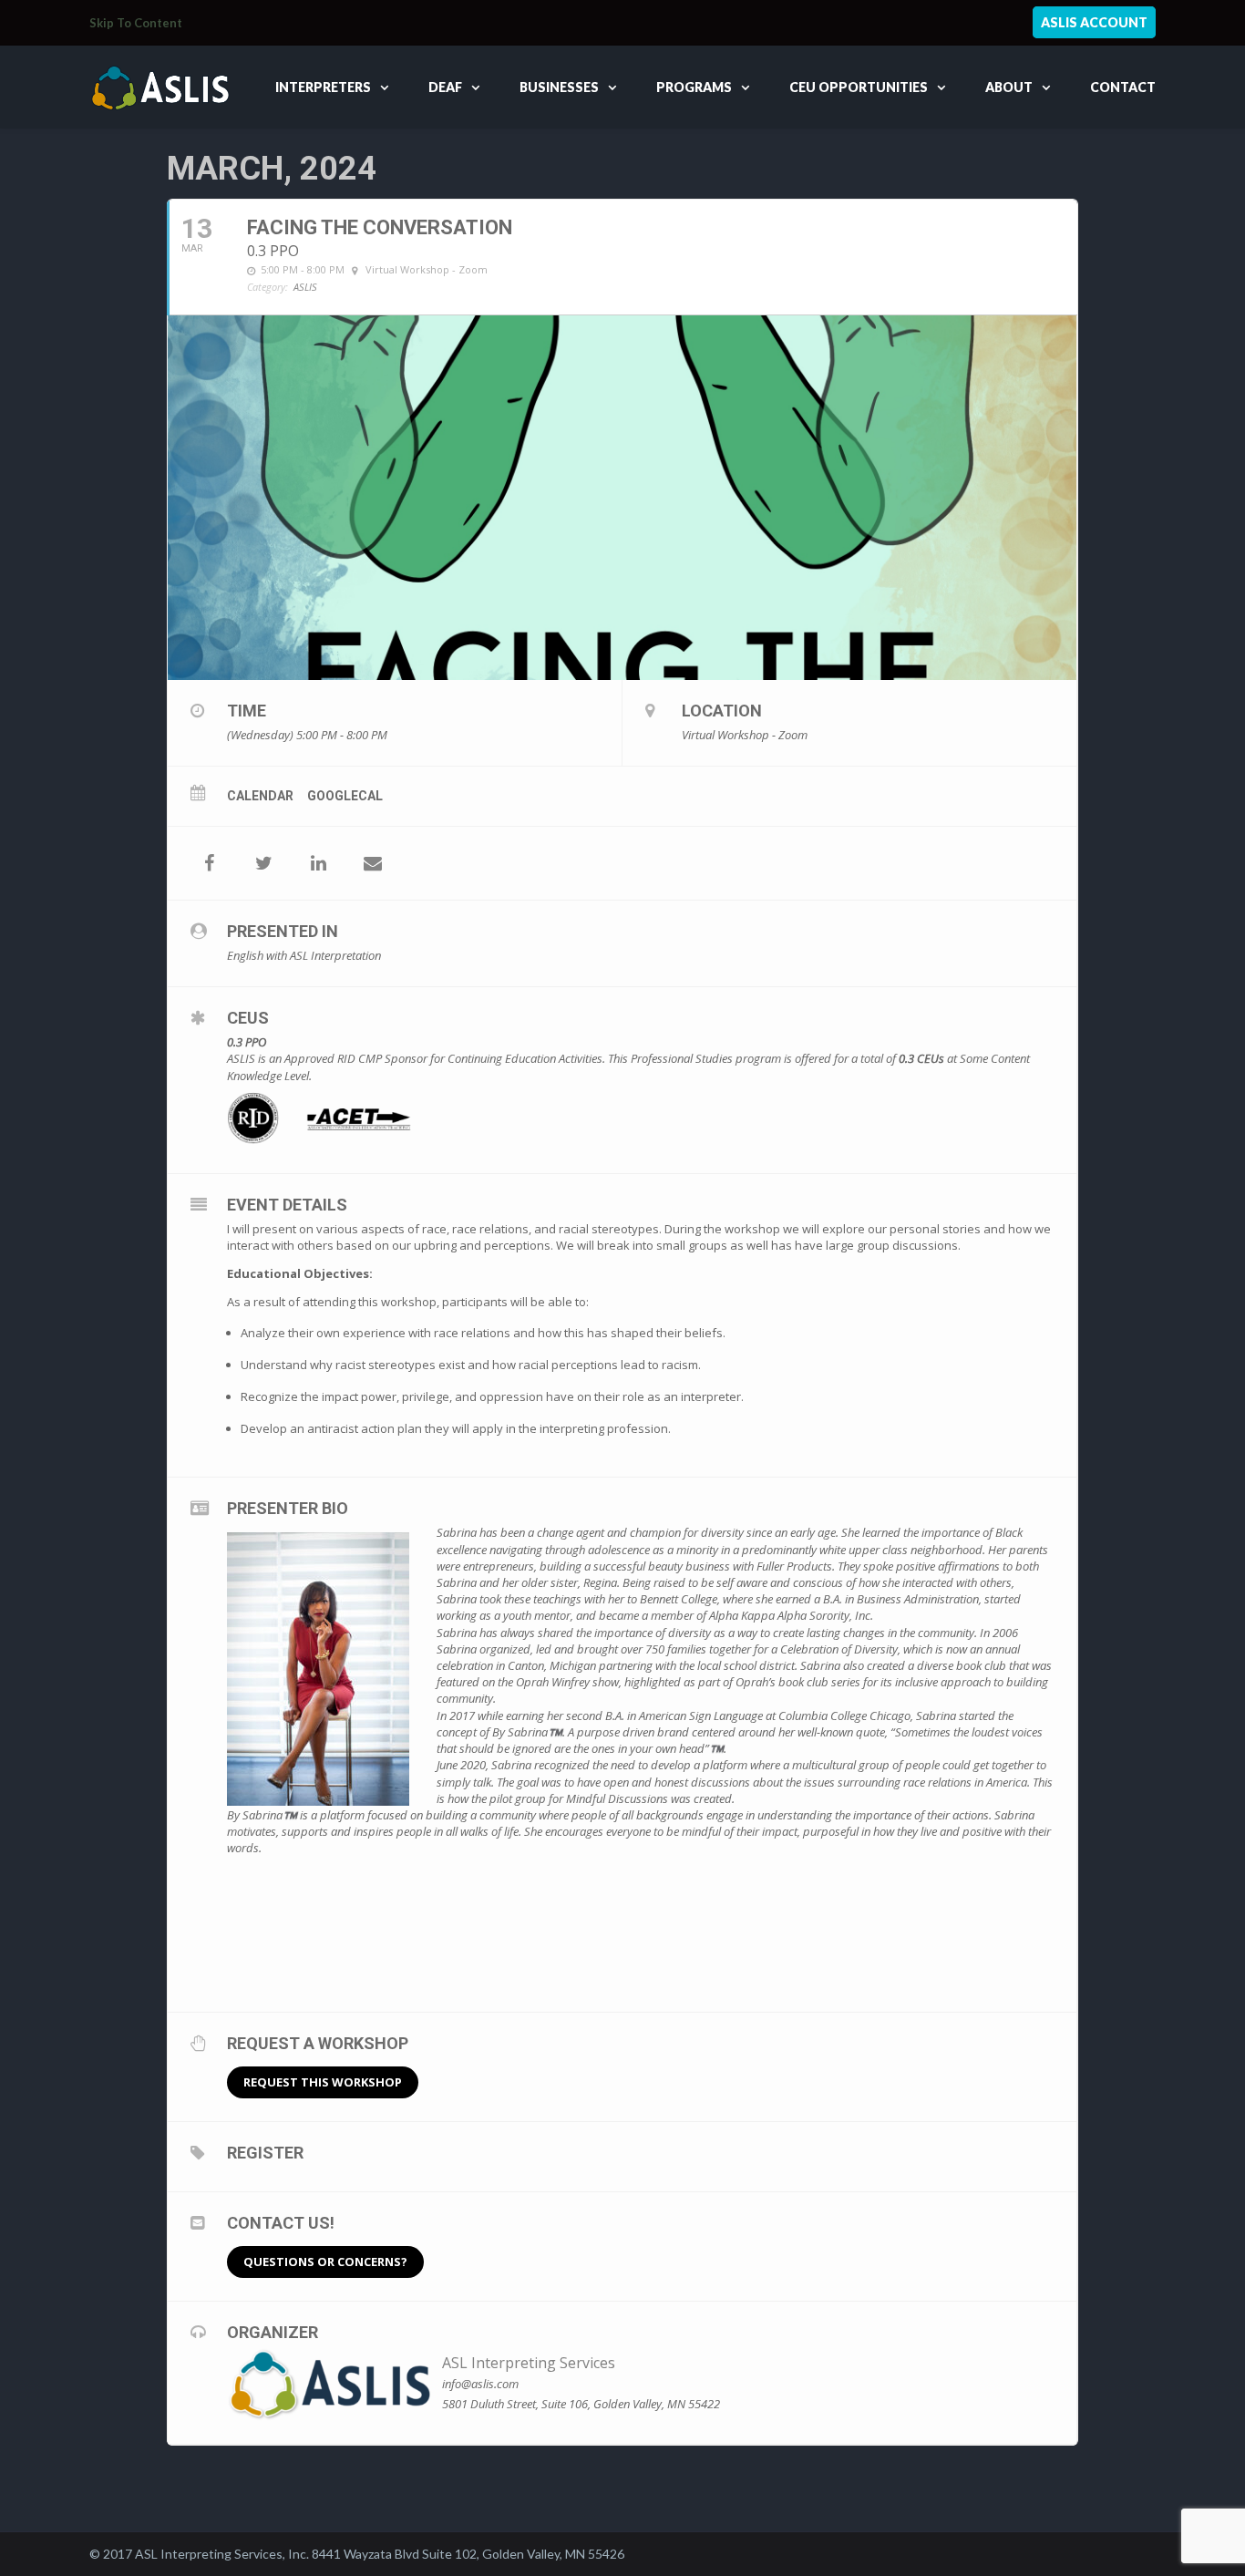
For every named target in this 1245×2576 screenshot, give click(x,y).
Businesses (559, 87)
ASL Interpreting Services (529, 2363)
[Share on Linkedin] (318, 863)
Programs (694, 87)
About (1009, 87)
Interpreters (323, 87)
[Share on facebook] (209, 863)
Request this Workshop (323, 2082)
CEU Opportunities (859, 87)
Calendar (260, 796)
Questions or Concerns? (325, 2262)
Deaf (445, 87)
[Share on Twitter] (263, 863)
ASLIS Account (1094, 22)
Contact (1123, 87)
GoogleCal (345, 796)
